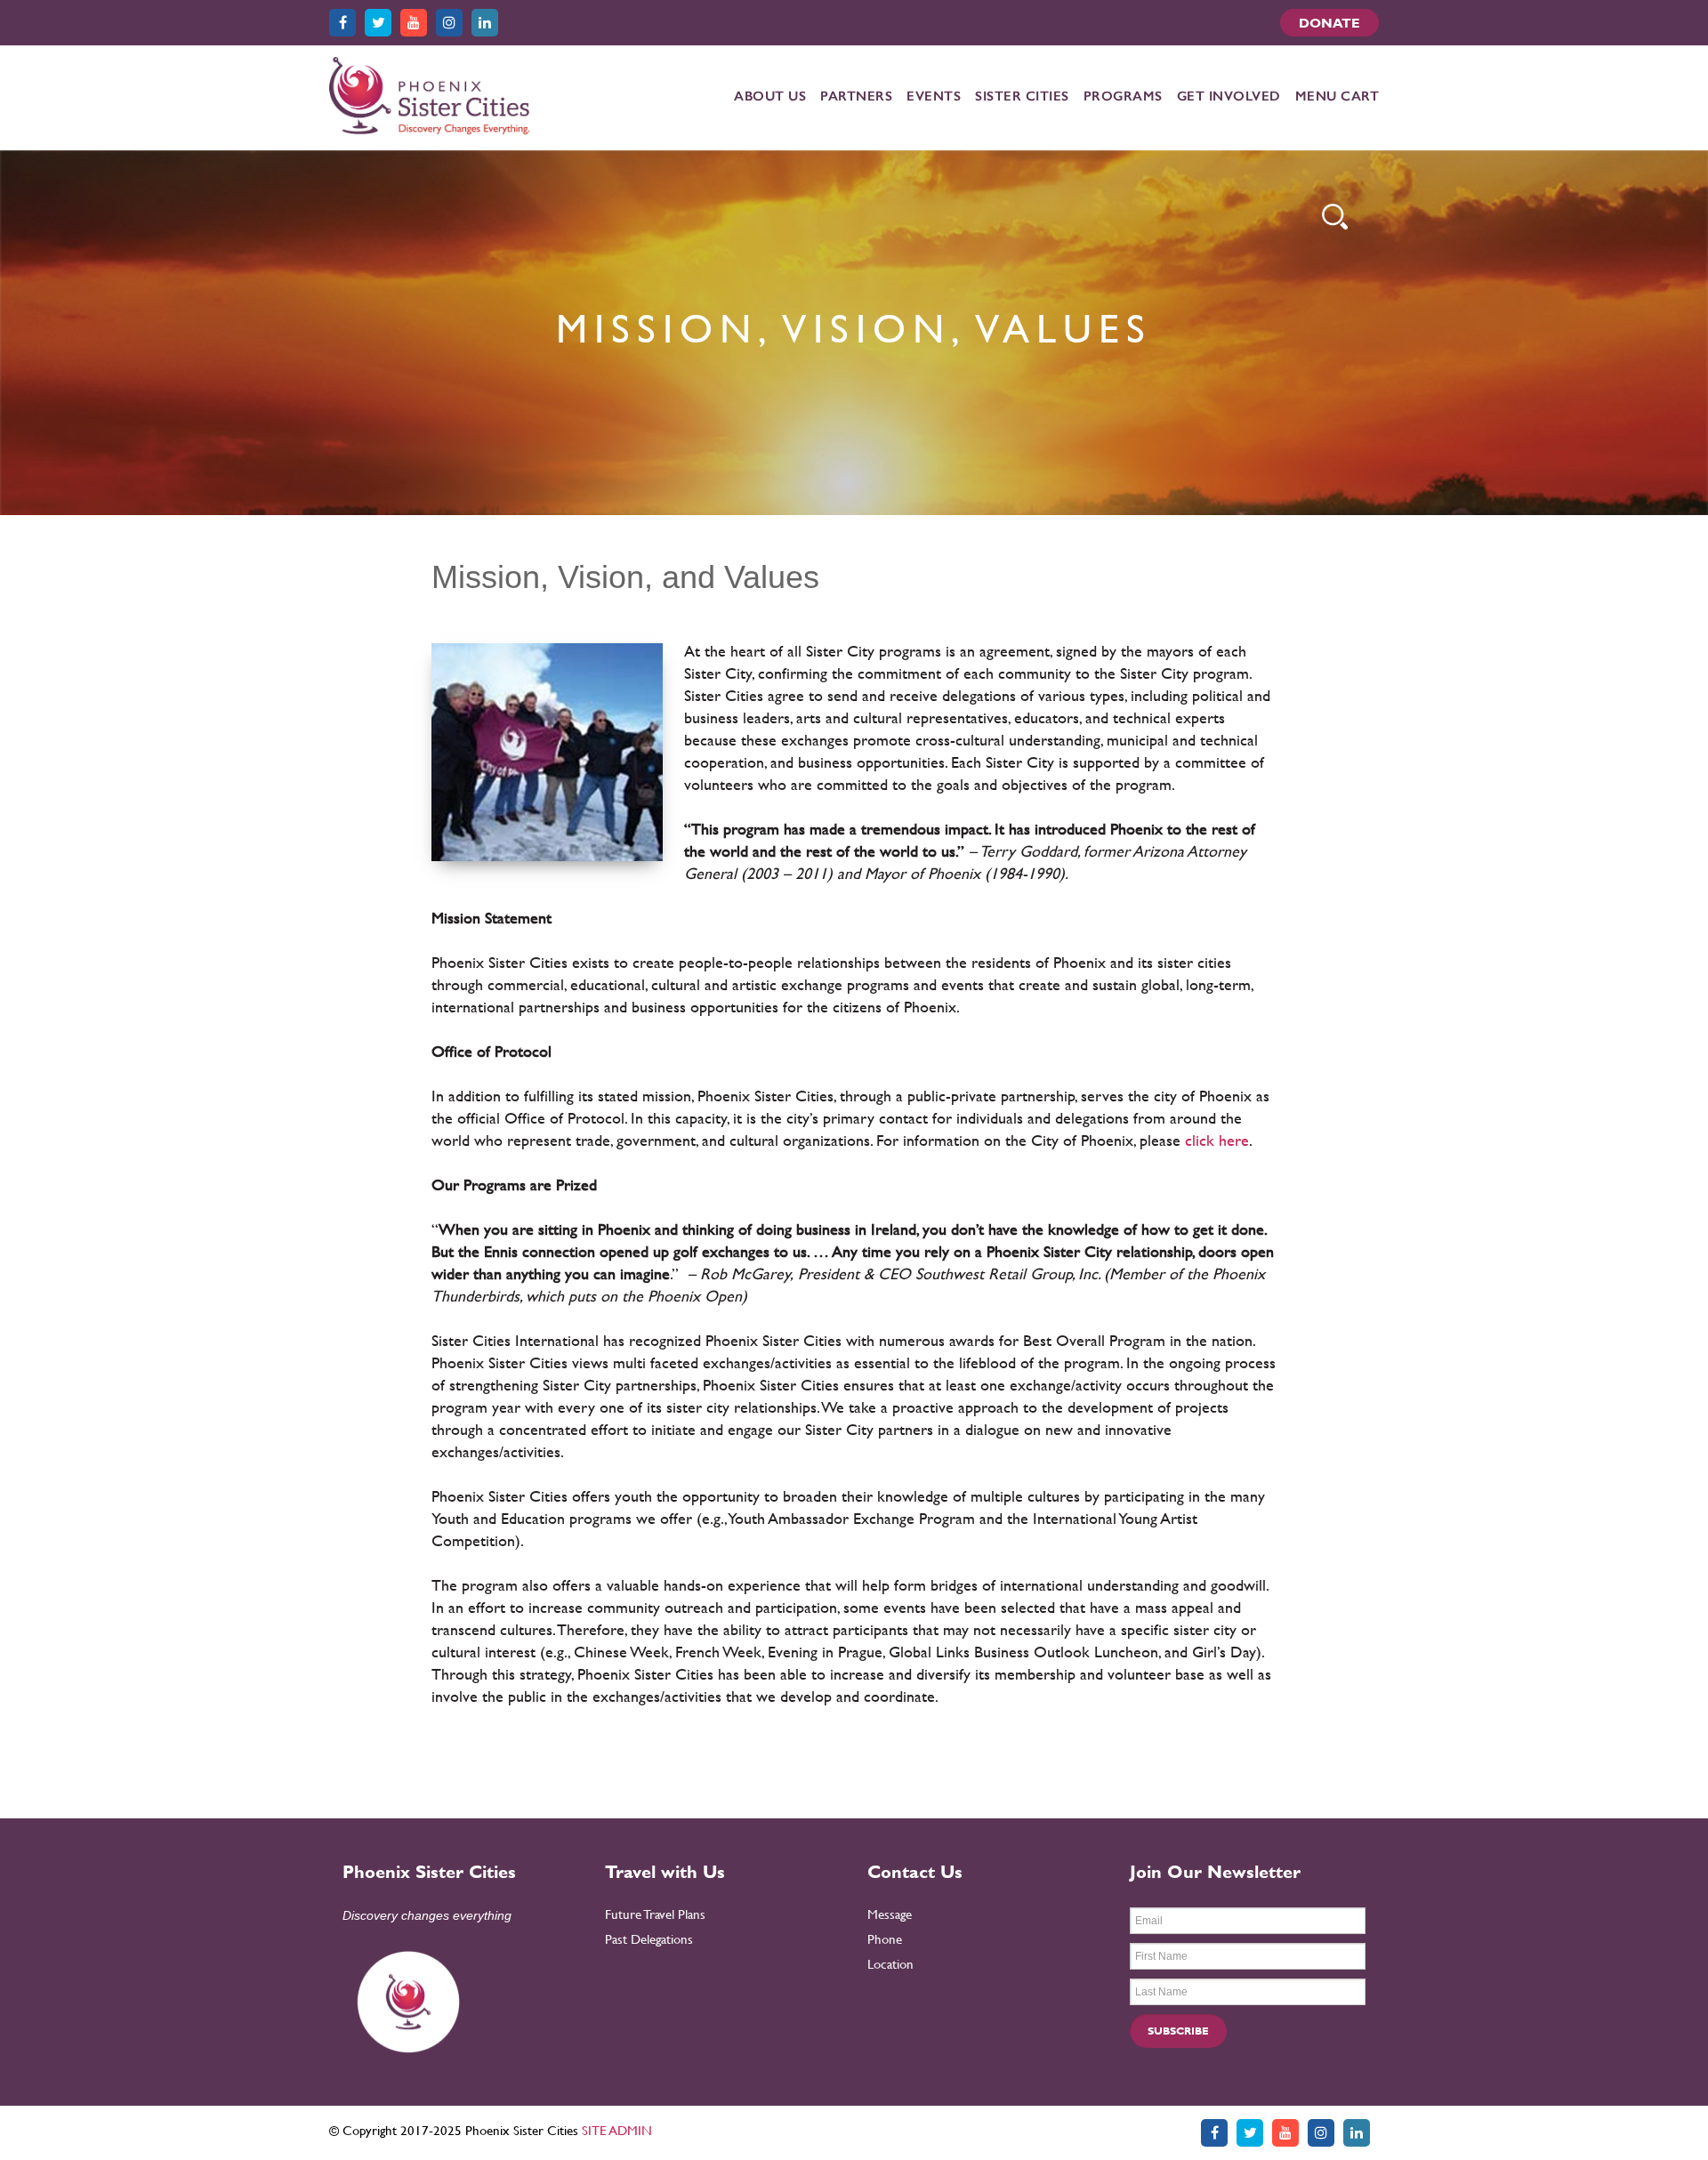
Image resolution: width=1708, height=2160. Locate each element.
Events (934, 96)
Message (890, 1914)
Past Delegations (649, 1939)
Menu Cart (1337, 96)
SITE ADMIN (617, 2130)
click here (1217, 1140)
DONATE (1329, 23)
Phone (885, 1939)
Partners (856, 96)
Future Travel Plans (655, 1914)
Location (890, 1964)
